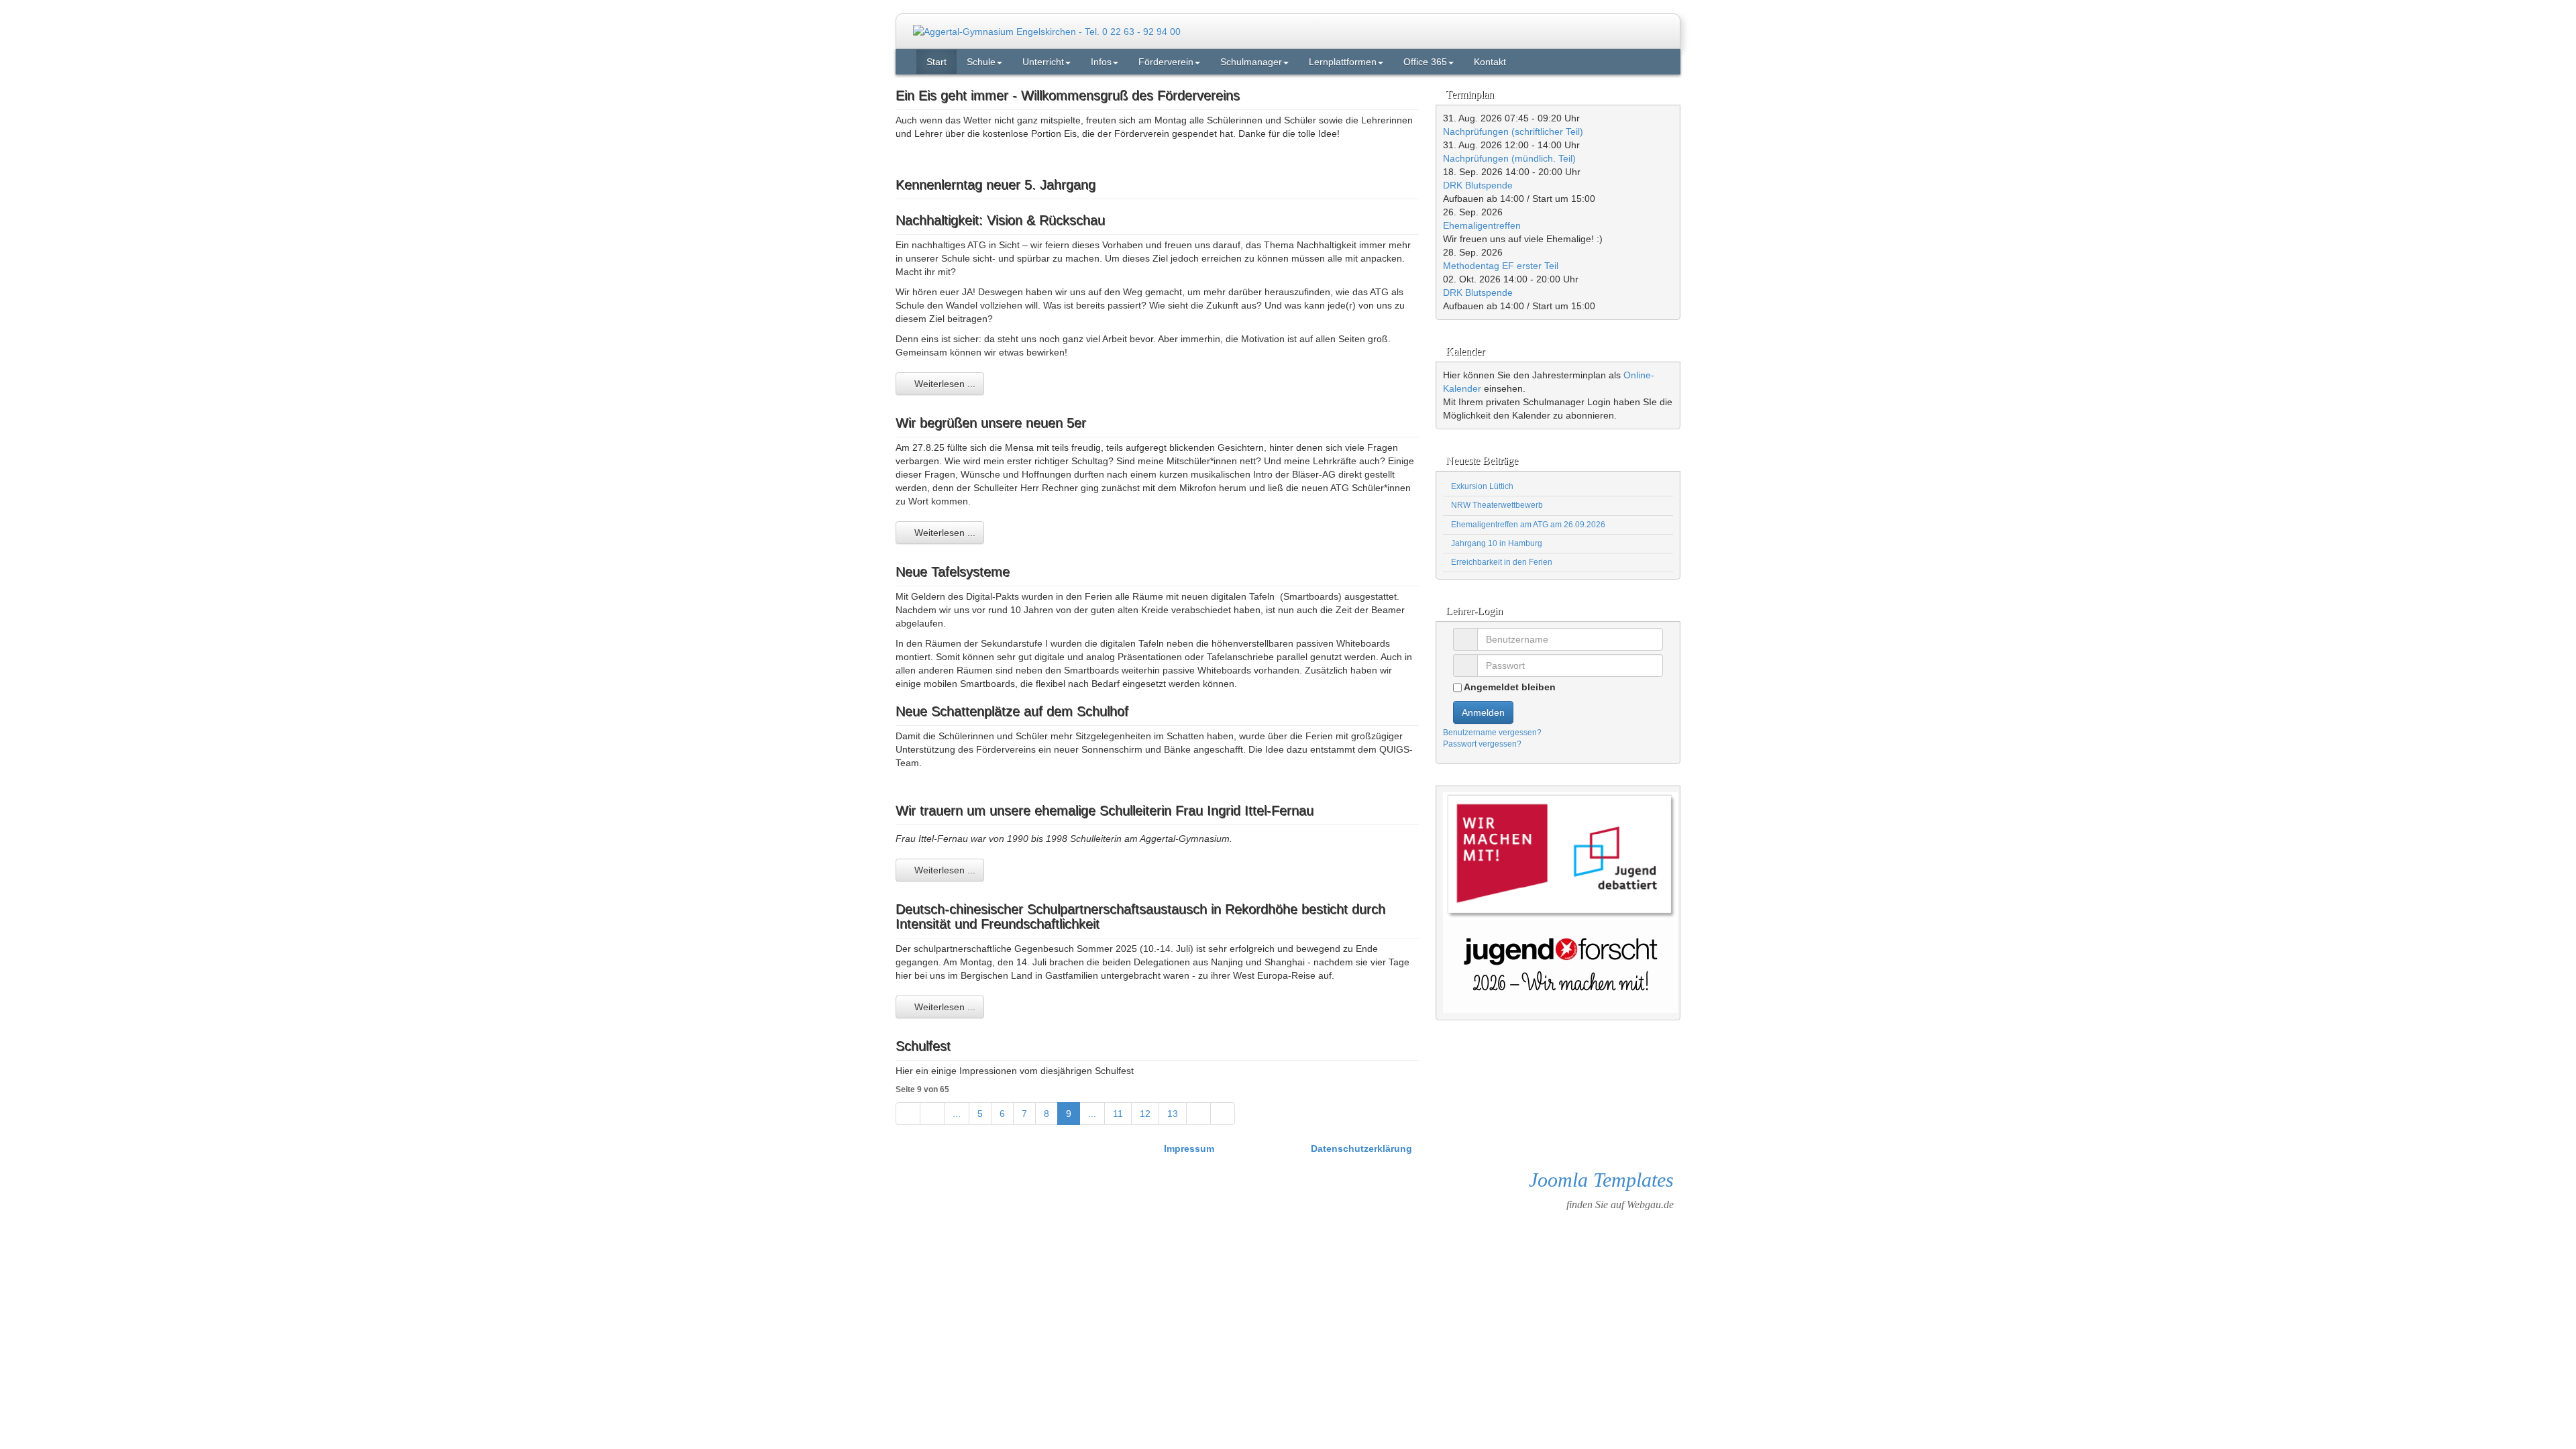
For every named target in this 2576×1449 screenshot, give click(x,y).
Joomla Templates (1601, 1180)
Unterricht (1043, 62)
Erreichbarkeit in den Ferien (1501, 562)
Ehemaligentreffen (1482, 225)
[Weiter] (1198, 1114)
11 (1118, 1114)
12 (1145, 1114)
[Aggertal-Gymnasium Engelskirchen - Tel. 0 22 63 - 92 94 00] (1047, 31)
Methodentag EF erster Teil (1501, 266)
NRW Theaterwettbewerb (1496, 505)
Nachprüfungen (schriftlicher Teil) (1513, 131)
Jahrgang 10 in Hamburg (1496, 543)
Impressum (1190, 1148)
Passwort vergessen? (1482, 744)
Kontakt (1490, 62)
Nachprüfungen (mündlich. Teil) (1509, 158)
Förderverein (1166, 62)
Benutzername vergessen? (1492, 733)
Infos (1101, 62)
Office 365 (1425, 62)
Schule (981, 62)
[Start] (908, 1114)
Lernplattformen (1343, 62)
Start (936, 62)
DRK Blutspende (1478, 185)
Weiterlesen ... (944, 384)
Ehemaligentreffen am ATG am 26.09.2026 (1527, 525)
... (957, 1114)
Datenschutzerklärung (1361, 1148)
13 (1173, 1114)
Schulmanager (1251, 62)
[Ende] (1223, 1114)
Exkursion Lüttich (1481, 486)
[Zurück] (932, 1114)
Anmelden (1483, 712)
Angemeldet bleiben (1509, 687)
